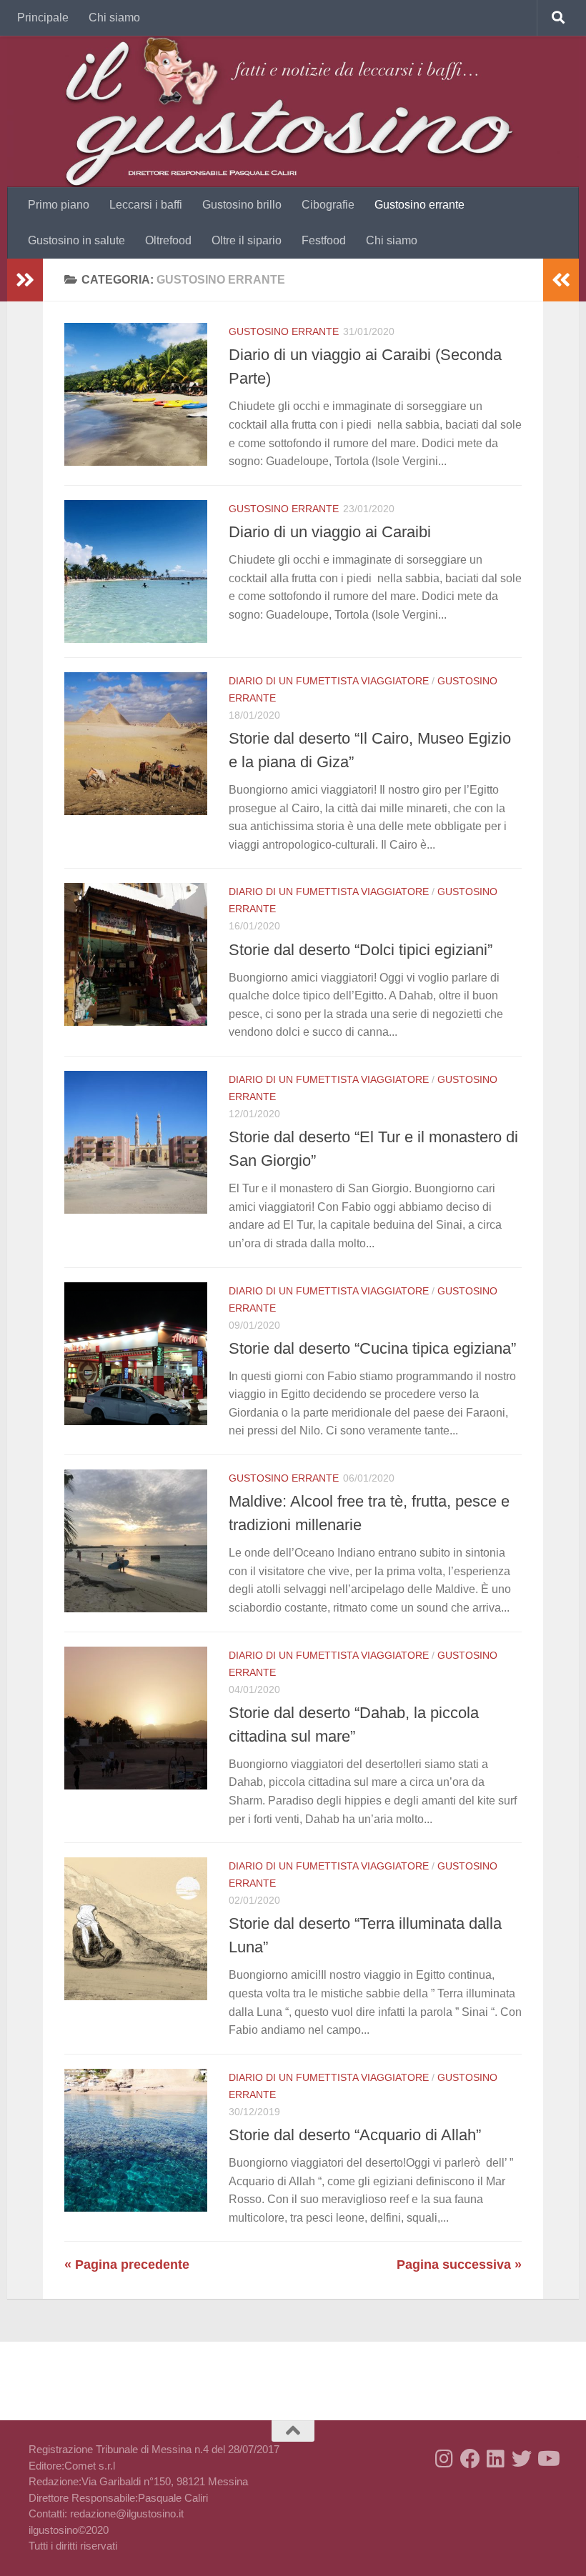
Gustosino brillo (242, 205)
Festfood (324, 240)
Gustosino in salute (76, 240)
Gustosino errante (419, 205)
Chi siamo (114, 18)
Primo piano (59, 205)
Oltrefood (168, 240)
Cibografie (328, 205)
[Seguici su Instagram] (445, 2459)
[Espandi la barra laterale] (25, 280)
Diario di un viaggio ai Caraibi (330, 532)
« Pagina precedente (127, 2265)
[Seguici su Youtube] (547, 2459)
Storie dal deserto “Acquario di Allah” (355, 2135)
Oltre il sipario (247, 240)
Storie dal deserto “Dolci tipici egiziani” (361, 950)
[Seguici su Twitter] (522, 2459)
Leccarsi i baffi (146, 205)
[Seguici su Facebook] (470, 2459)
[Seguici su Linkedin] (496, 2459)
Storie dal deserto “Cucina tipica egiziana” (372, 1348)
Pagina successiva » (459, 2265)
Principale (43, 18)
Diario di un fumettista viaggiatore (329, 681)
